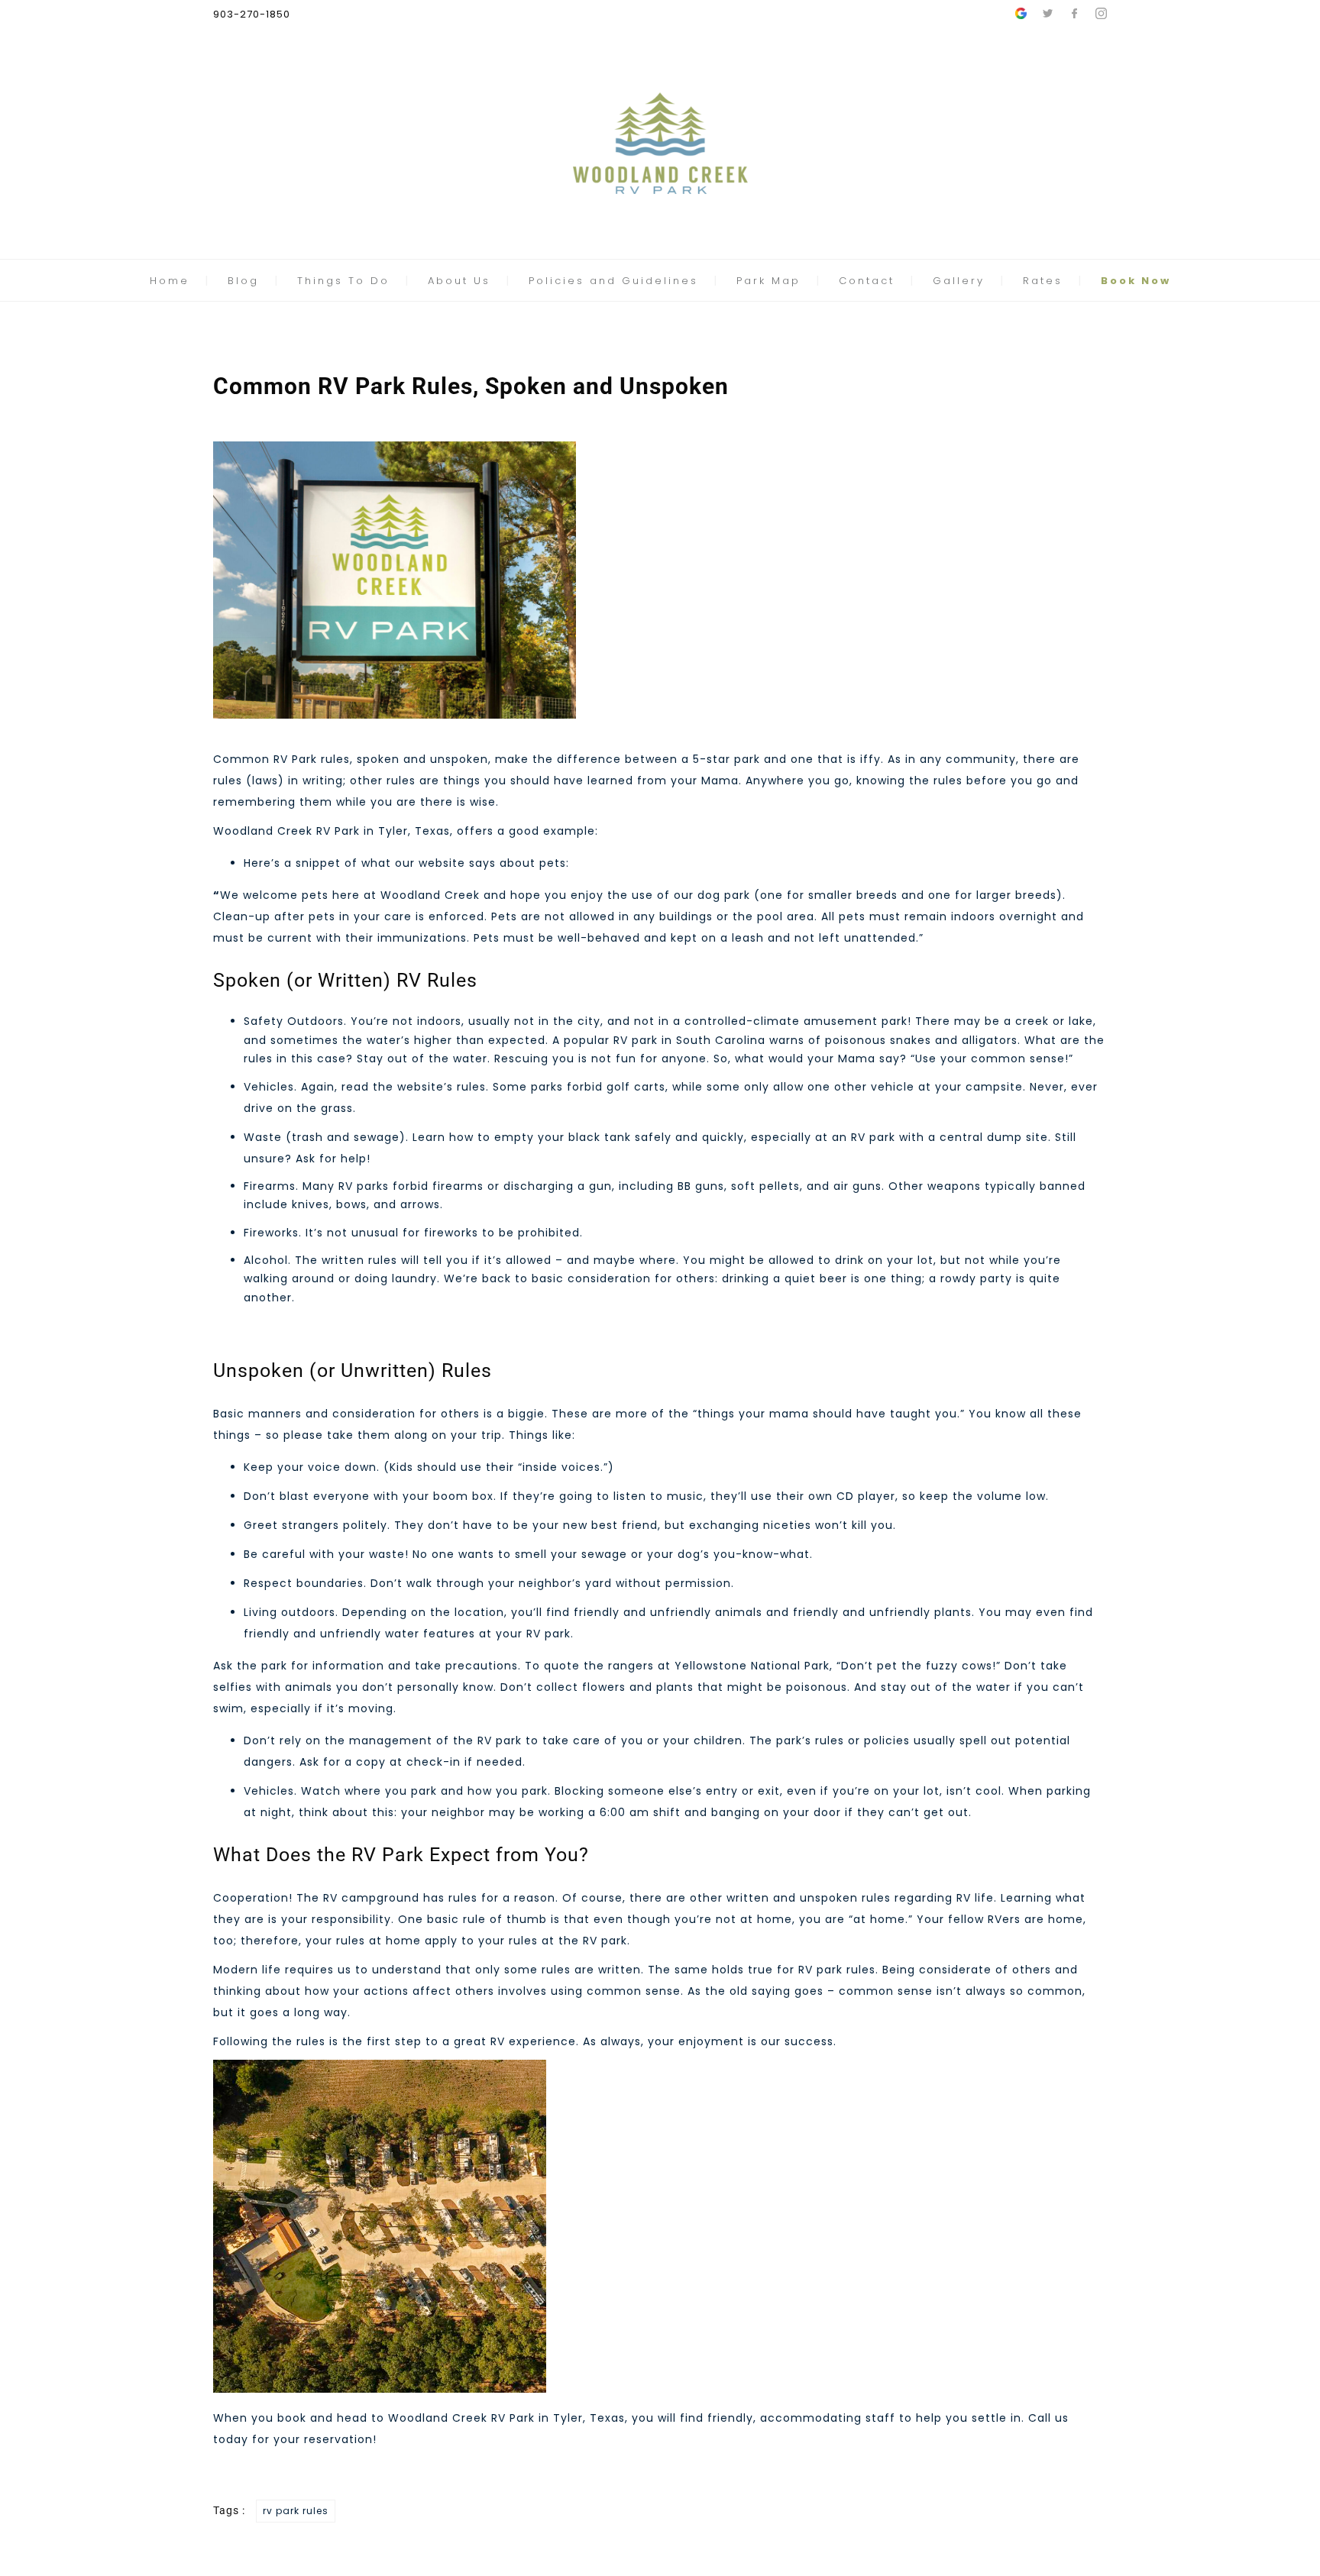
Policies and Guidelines (613, 281)
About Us (459, 281)
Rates (1043, 281)
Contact (867, 281)
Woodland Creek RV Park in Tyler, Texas (506, 2418)
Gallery (959, 281)
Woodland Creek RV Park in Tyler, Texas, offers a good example (404, 831)
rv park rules (296, 2511)
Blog (243, 281)
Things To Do (343, 281)
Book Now (1136, 281)
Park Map (768, 281)
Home (170, 281)
